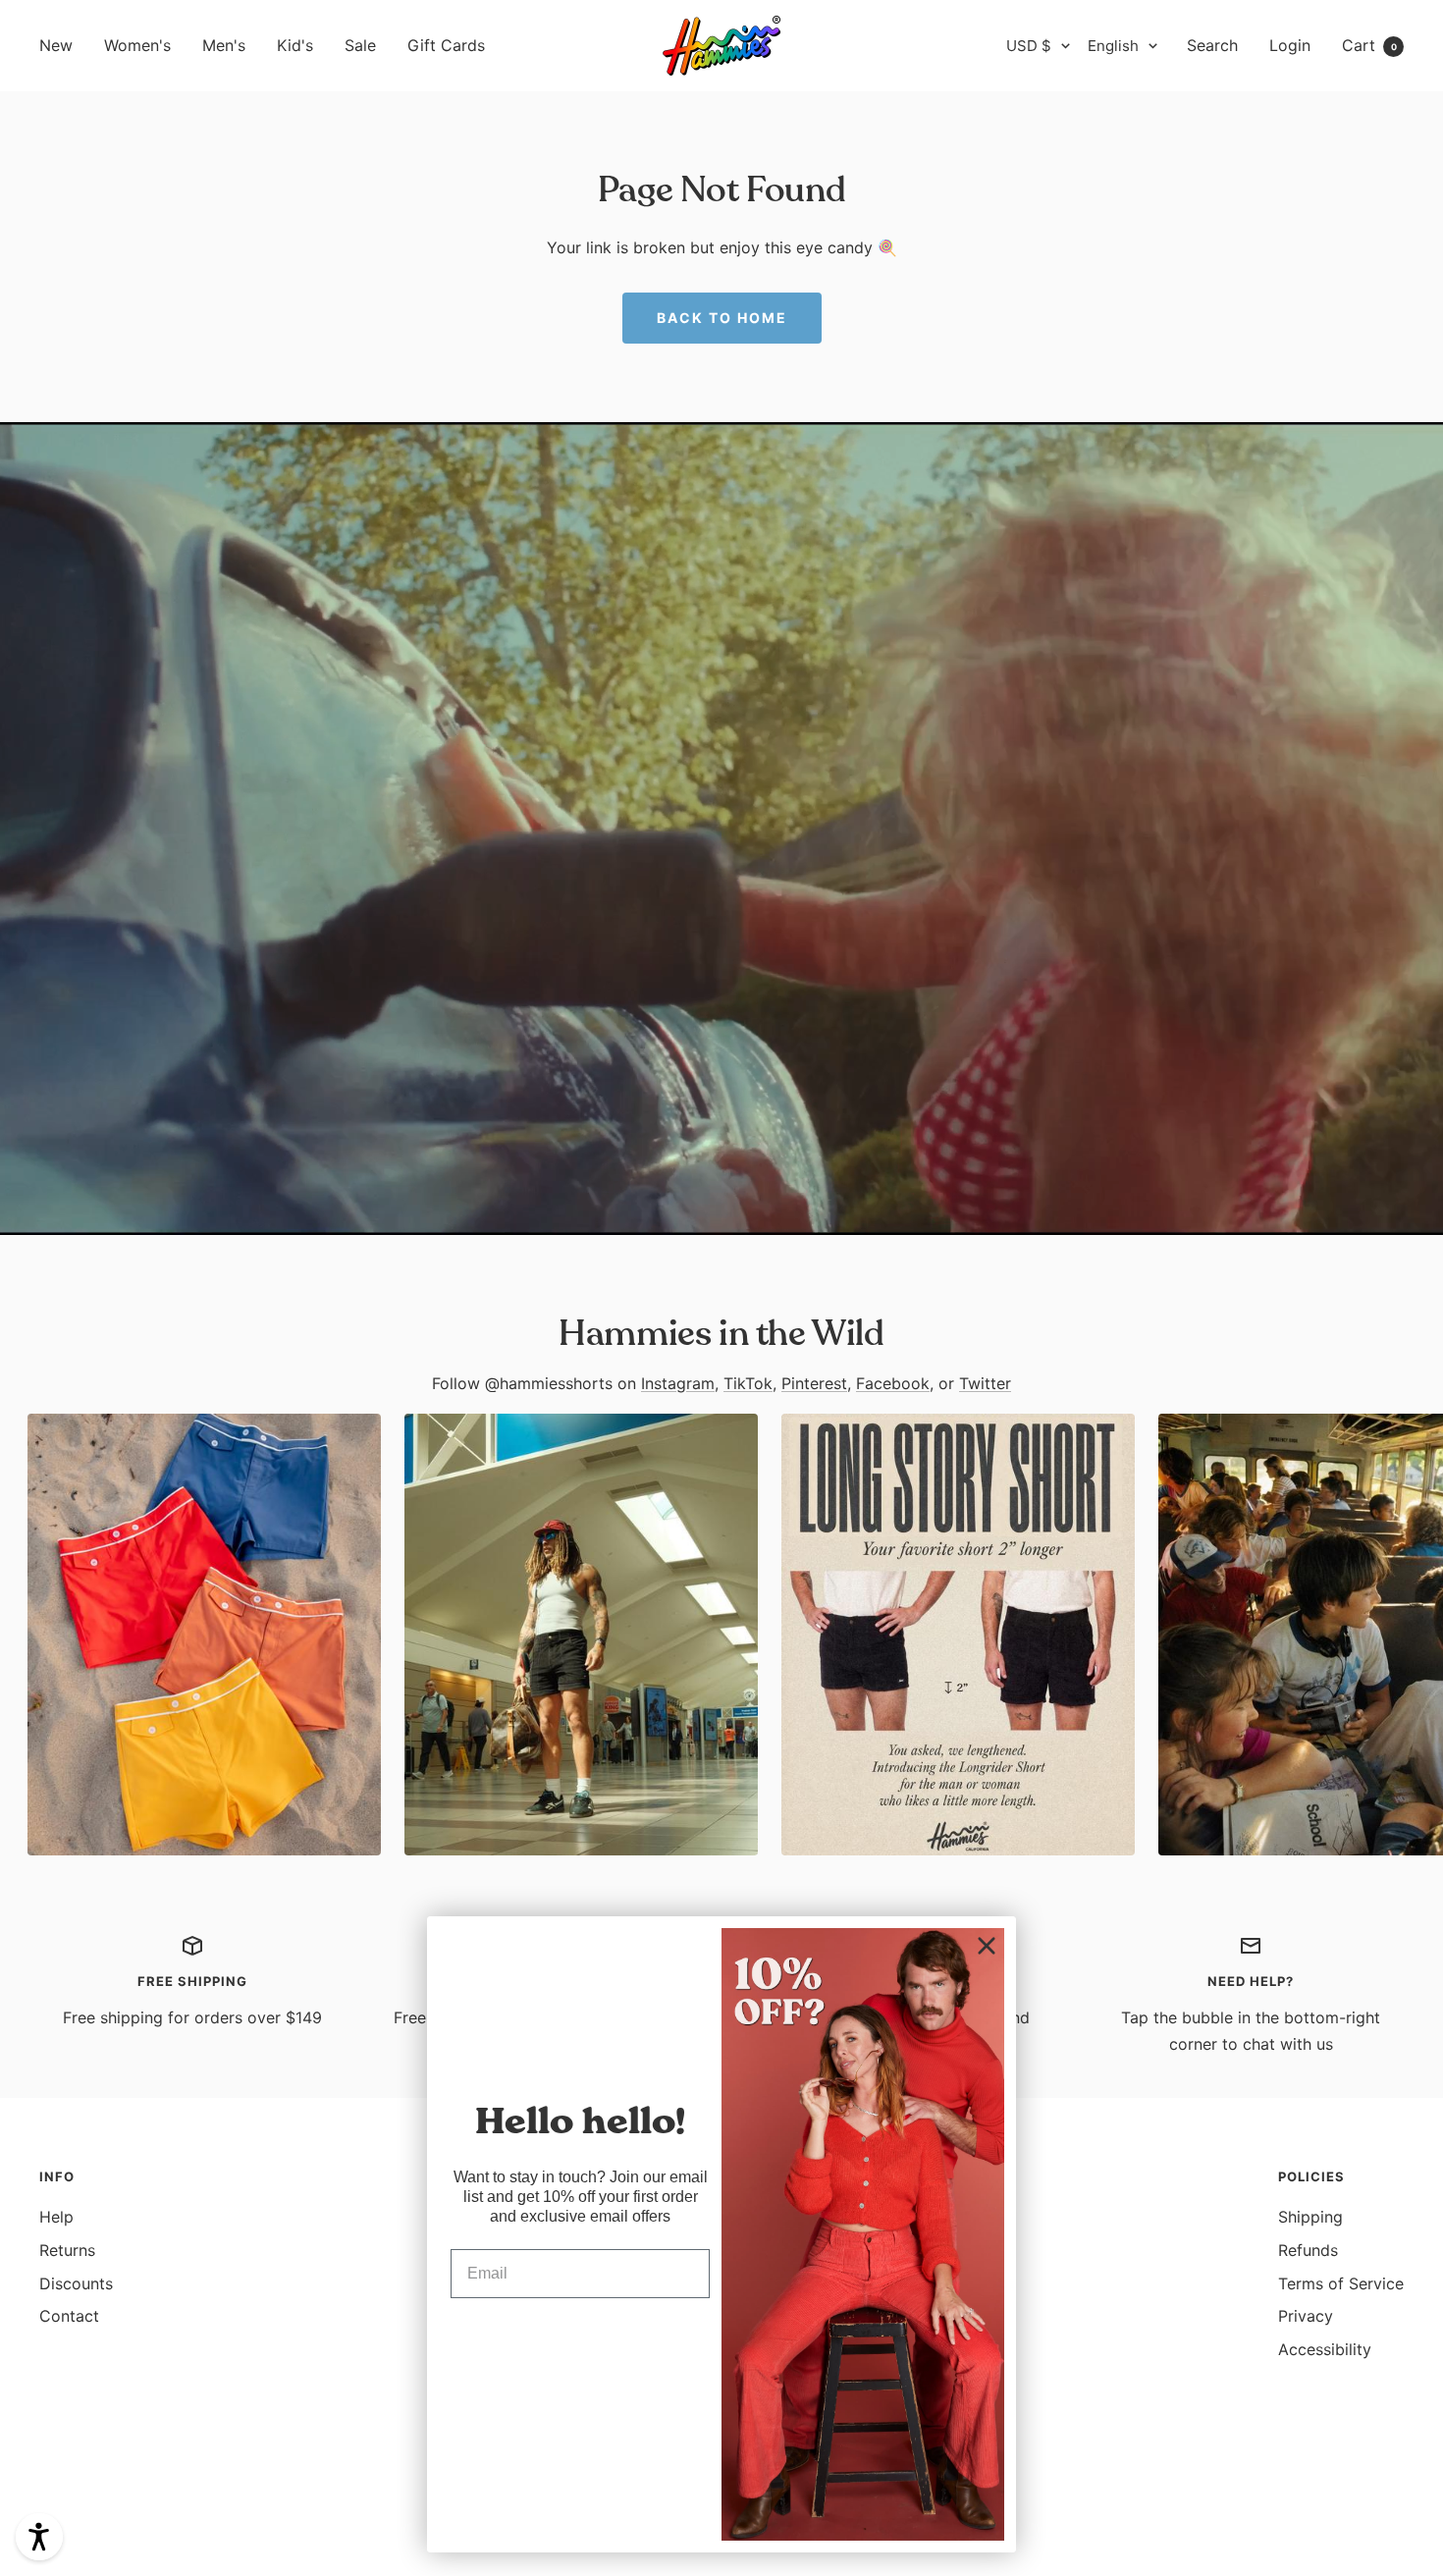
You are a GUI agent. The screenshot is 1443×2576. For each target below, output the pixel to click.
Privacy (1306, 2316)
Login (1290, 45)
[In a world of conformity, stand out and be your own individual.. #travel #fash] (581, 1635)
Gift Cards (446, 45)
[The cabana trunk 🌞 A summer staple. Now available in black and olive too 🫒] (204, 1635)
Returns (67, 2250)
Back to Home (722, 318)
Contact (69, 2316)
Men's (224, 45)
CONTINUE (581, 2336)
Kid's (295, 45)
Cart (1369, 45)
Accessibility (1325, 2349)
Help (56, 2217)
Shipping (1310, 2217)
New (56, 45)
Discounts (76, 2283)
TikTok (748, 1383)
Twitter (985, 1383)
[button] (39, 2537)
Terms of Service (1341, 2283)
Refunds (1308, 2250)
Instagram (678, 1383)
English (1113, 46)
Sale (360, 45)
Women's (137, 45)
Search (1212, 45)
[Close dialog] (987, 1946)
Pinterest (814, 1383)
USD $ (1029, 46)
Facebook (893, 1383)
